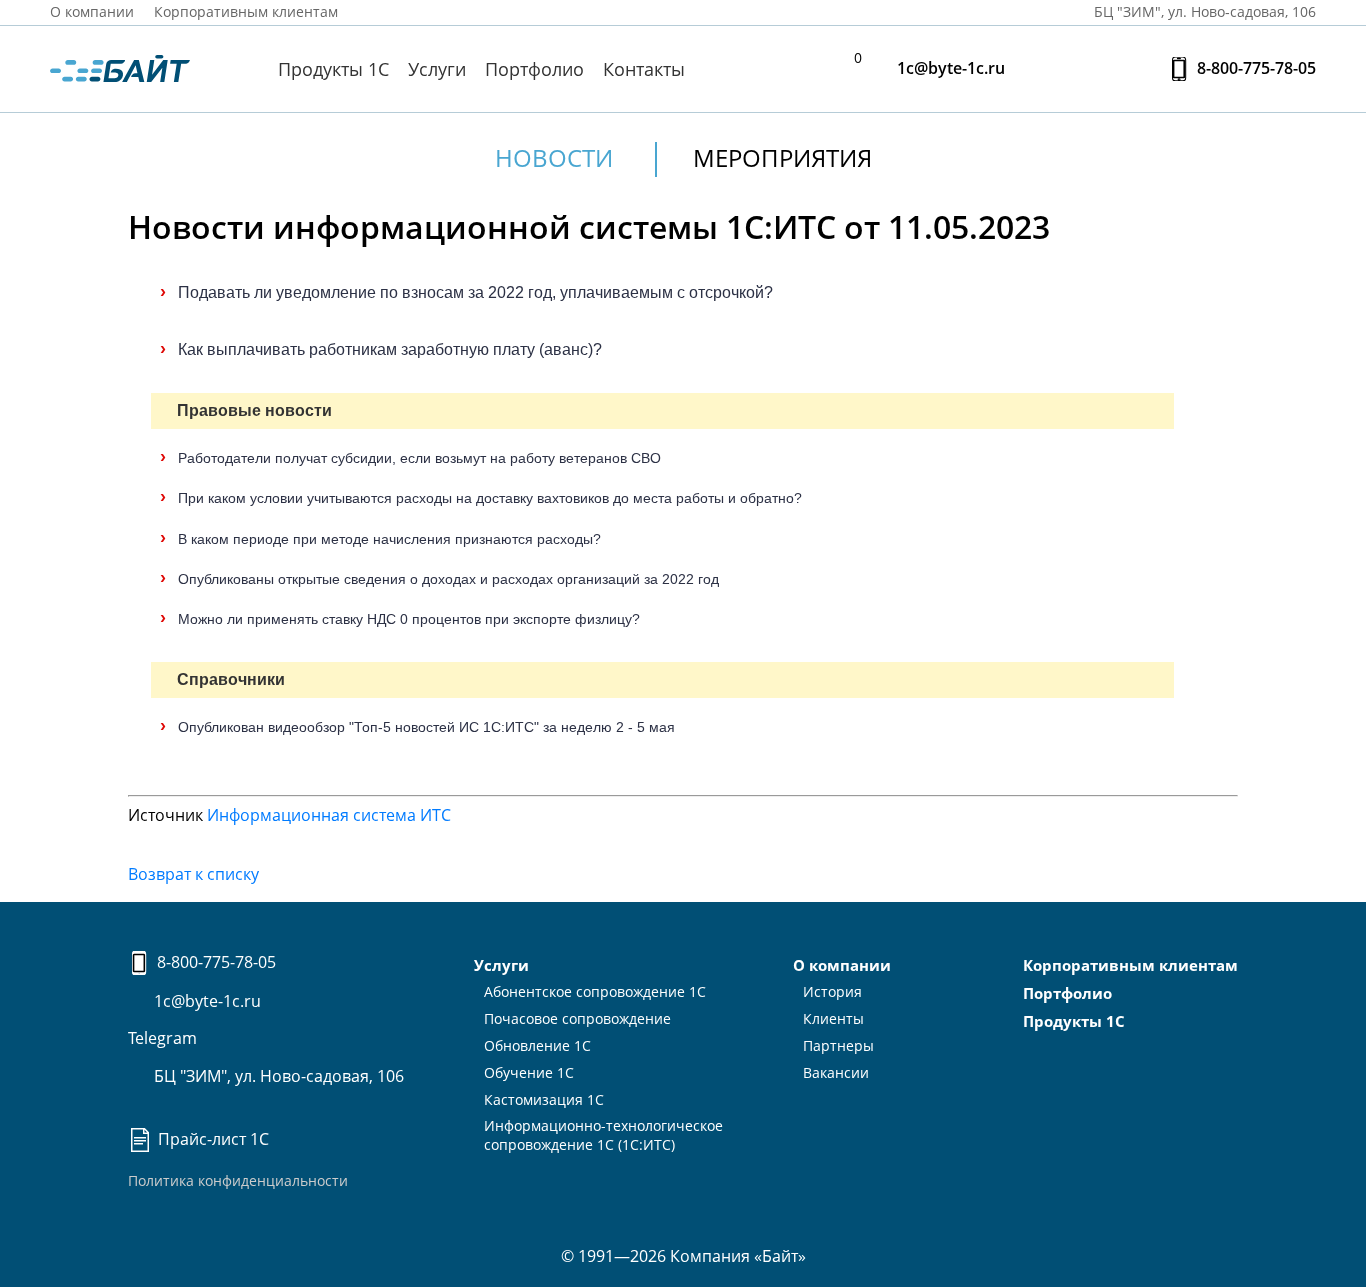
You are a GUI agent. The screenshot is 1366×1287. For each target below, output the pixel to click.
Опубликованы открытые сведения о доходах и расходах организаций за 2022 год (448, 579)
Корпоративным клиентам (246, 11)
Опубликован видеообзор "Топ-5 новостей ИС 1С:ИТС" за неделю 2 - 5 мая (426, 727)
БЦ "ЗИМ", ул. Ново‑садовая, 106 (1203, 11)
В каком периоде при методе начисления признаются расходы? (389, 539)
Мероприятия (782, 157)
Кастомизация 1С (544, 1099)
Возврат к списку (193, 874)
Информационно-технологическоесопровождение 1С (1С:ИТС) (603, 1135)
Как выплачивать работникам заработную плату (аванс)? (390, 349)
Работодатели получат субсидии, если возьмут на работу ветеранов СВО (419, 458)
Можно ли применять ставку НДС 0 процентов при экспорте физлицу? (409, 619)
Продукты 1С (333, 69)
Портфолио (534, 69)
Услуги (437, 69)
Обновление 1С (537, 1045)
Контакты (644, 69)
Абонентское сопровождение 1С (595, 991)
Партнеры (838, 1045)
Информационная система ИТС (329, 815)
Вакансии (836, 1072)
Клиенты (833, 1018)
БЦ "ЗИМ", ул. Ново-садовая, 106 (277, 1076)
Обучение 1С (529, 1072)
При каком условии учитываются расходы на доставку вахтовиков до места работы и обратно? (490, 498)
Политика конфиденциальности (238, 1180)
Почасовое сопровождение (577, 1018)
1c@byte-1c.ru (949, 68)
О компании (92, 11)
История (832, 991)
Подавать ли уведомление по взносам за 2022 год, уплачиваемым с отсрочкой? (475, 292)
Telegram (162, 1038)
